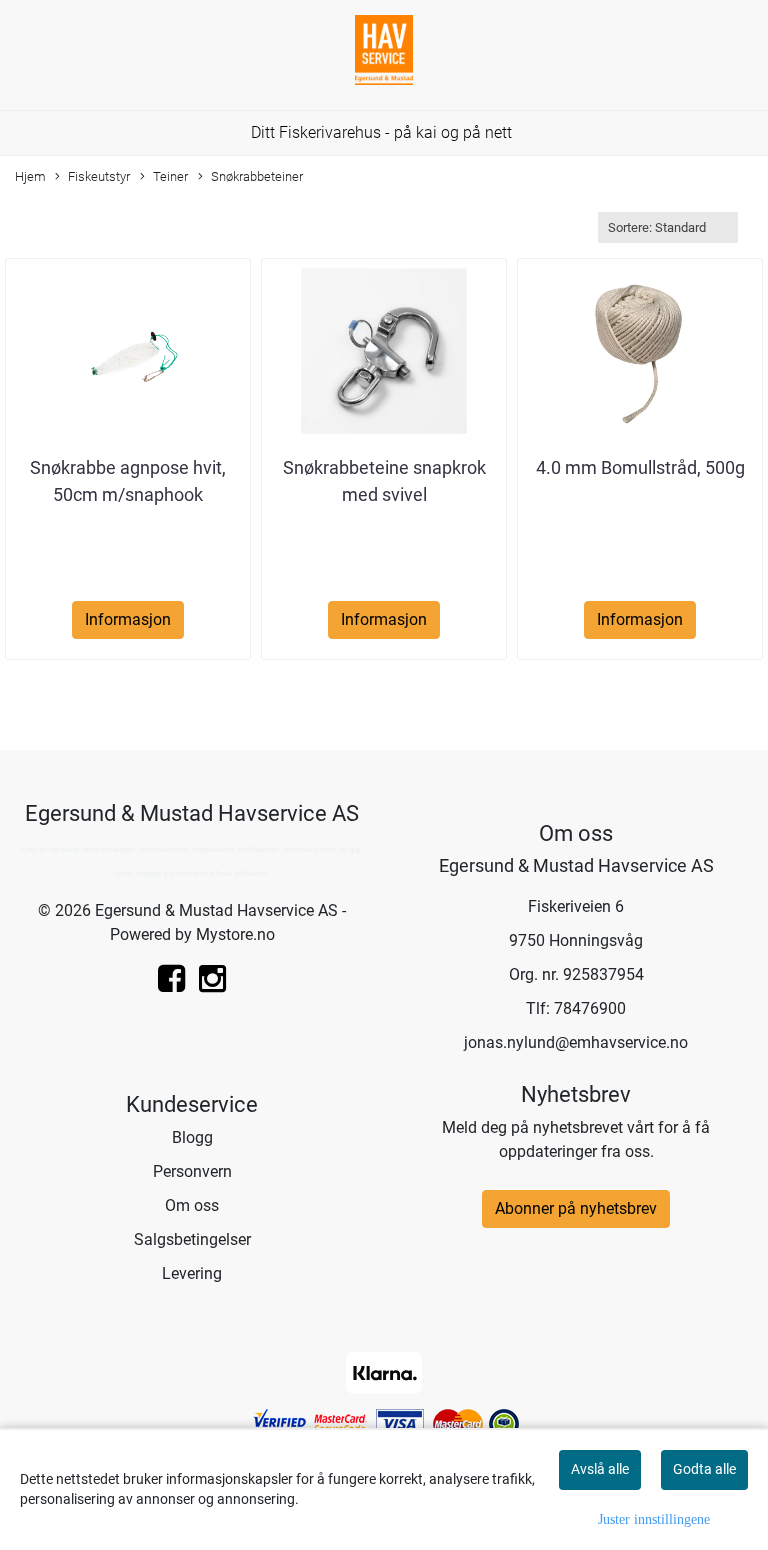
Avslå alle (600, 1469)
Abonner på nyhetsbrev (576, 1208)
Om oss (192, 1205)
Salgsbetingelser (192, 1239)
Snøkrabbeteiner (257, 176)
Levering (192, 1273)
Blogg (192, 1137)
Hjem (30, 176)
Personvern (192, 1171)
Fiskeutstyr (99, 176)
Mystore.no (235, 934)
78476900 (590, 1008)
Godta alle (704, 1469)
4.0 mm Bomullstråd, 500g (640, 467)
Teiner (170, 176)
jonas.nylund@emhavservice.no (576, 1042)
